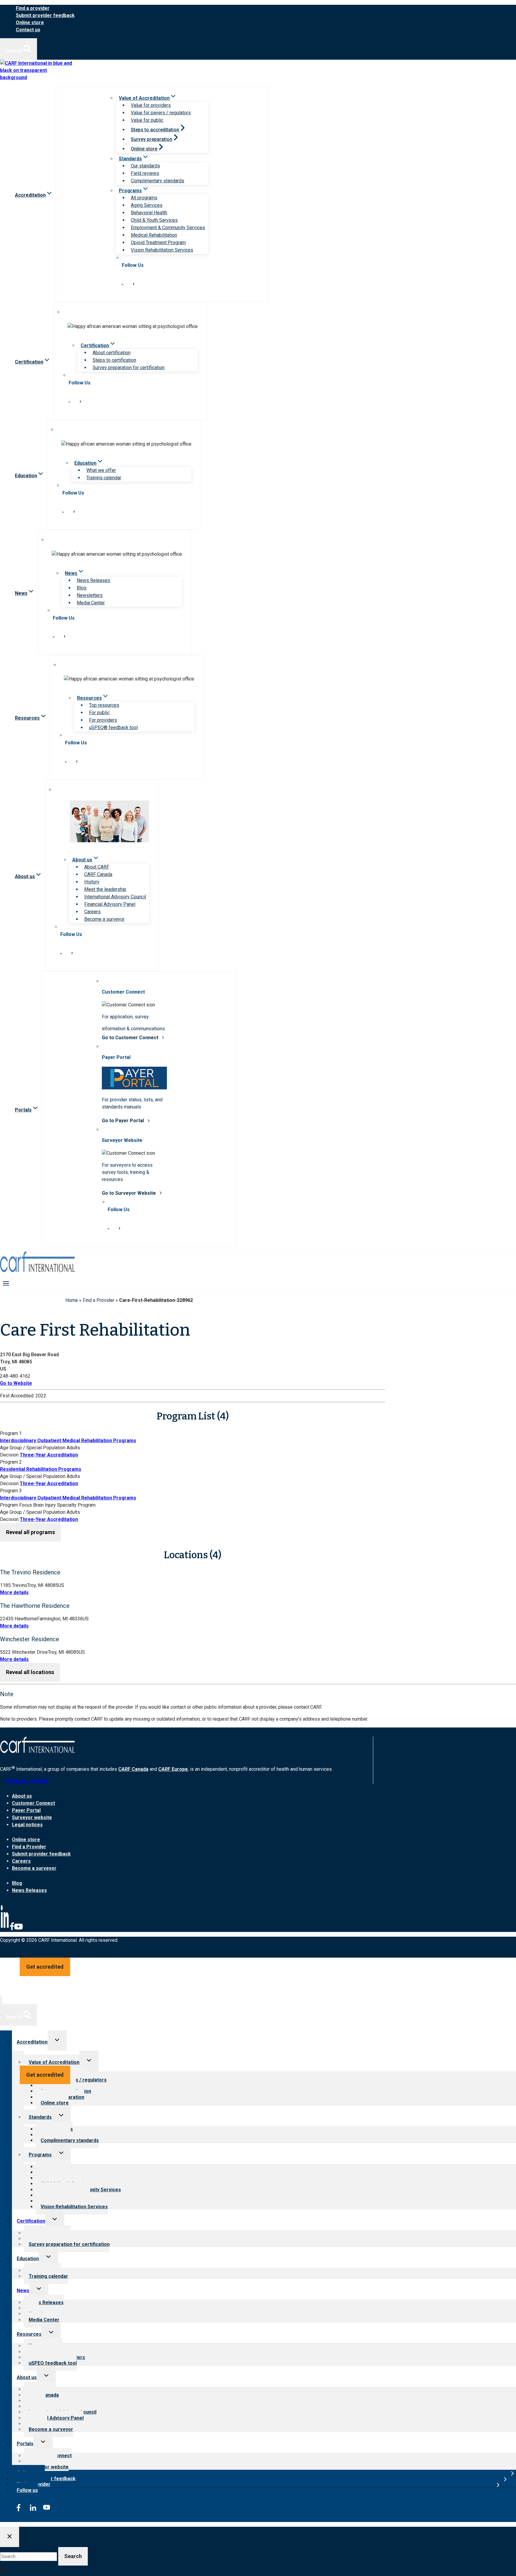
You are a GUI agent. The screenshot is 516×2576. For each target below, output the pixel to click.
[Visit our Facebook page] (133, 283)
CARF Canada (98, 874)
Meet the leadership (105, 889)
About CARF (97, 867)
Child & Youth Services (154, 220)
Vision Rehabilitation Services (162, 250)
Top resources (104, 705)
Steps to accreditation (155, 130)
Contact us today (27, 1781)
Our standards (145, 166)
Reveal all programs (30, 1532)
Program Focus (16, 1505)
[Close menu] (1, 2000)
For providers (103, 720)
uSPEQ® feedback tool (113, 727)
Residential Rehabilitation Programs (41, 1469)
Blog (82, 588)
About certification (112, 353)
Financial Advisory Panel (110, 904)
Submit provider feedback (45, 15)
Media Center (91, 603)
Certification (31, 2221)
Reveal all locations (30, 1672)
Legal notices (27, 1825)
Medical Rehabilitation (154, 235)
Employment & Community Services (168, 228)
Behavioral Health (149, 213)
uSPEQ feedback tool (53, 2363)
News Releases (93, 580)
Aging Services (147, 205)
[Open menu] (6, 1283)
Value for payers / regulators (161, 113)
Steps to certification (114, 360)
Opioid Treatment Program (158, 242)
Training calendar (104, 478)
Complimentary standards (158, 181)
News (23, 2291)
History (92, 882)
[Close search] (10, 2537)
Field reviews (145, 173)
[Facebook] (12, 1929)
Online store (30, 23)
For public (99, 713)
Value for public (147, 120)
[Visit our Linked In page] (122, 283)
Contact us (28, 30)
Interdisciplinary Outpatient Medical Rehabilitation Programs (68, 1441)
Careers (92, 912)
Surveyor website (32, 1817)
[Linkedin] (5, 1929)
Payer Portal (26, 1810)
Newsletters (90, 595)
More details (14, 1592)
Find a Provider (99, 1300)
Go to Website (16, 1383)
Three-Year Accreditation (49, 1455)
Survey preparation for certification (129, 368)
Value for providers (151, 105)
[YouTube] (19, 1929)
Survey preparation (152, 139)
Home (72, 1300)
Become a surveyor (104, 919)
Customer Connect (33, 1803)
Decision (9, 1455)
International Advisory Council (115, 897)
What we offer (101, 470)
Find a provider (33, 8)
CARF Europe (173, 1769)
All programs (144, 198)
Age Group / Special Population (33, 1448)
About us (22, 1796)
